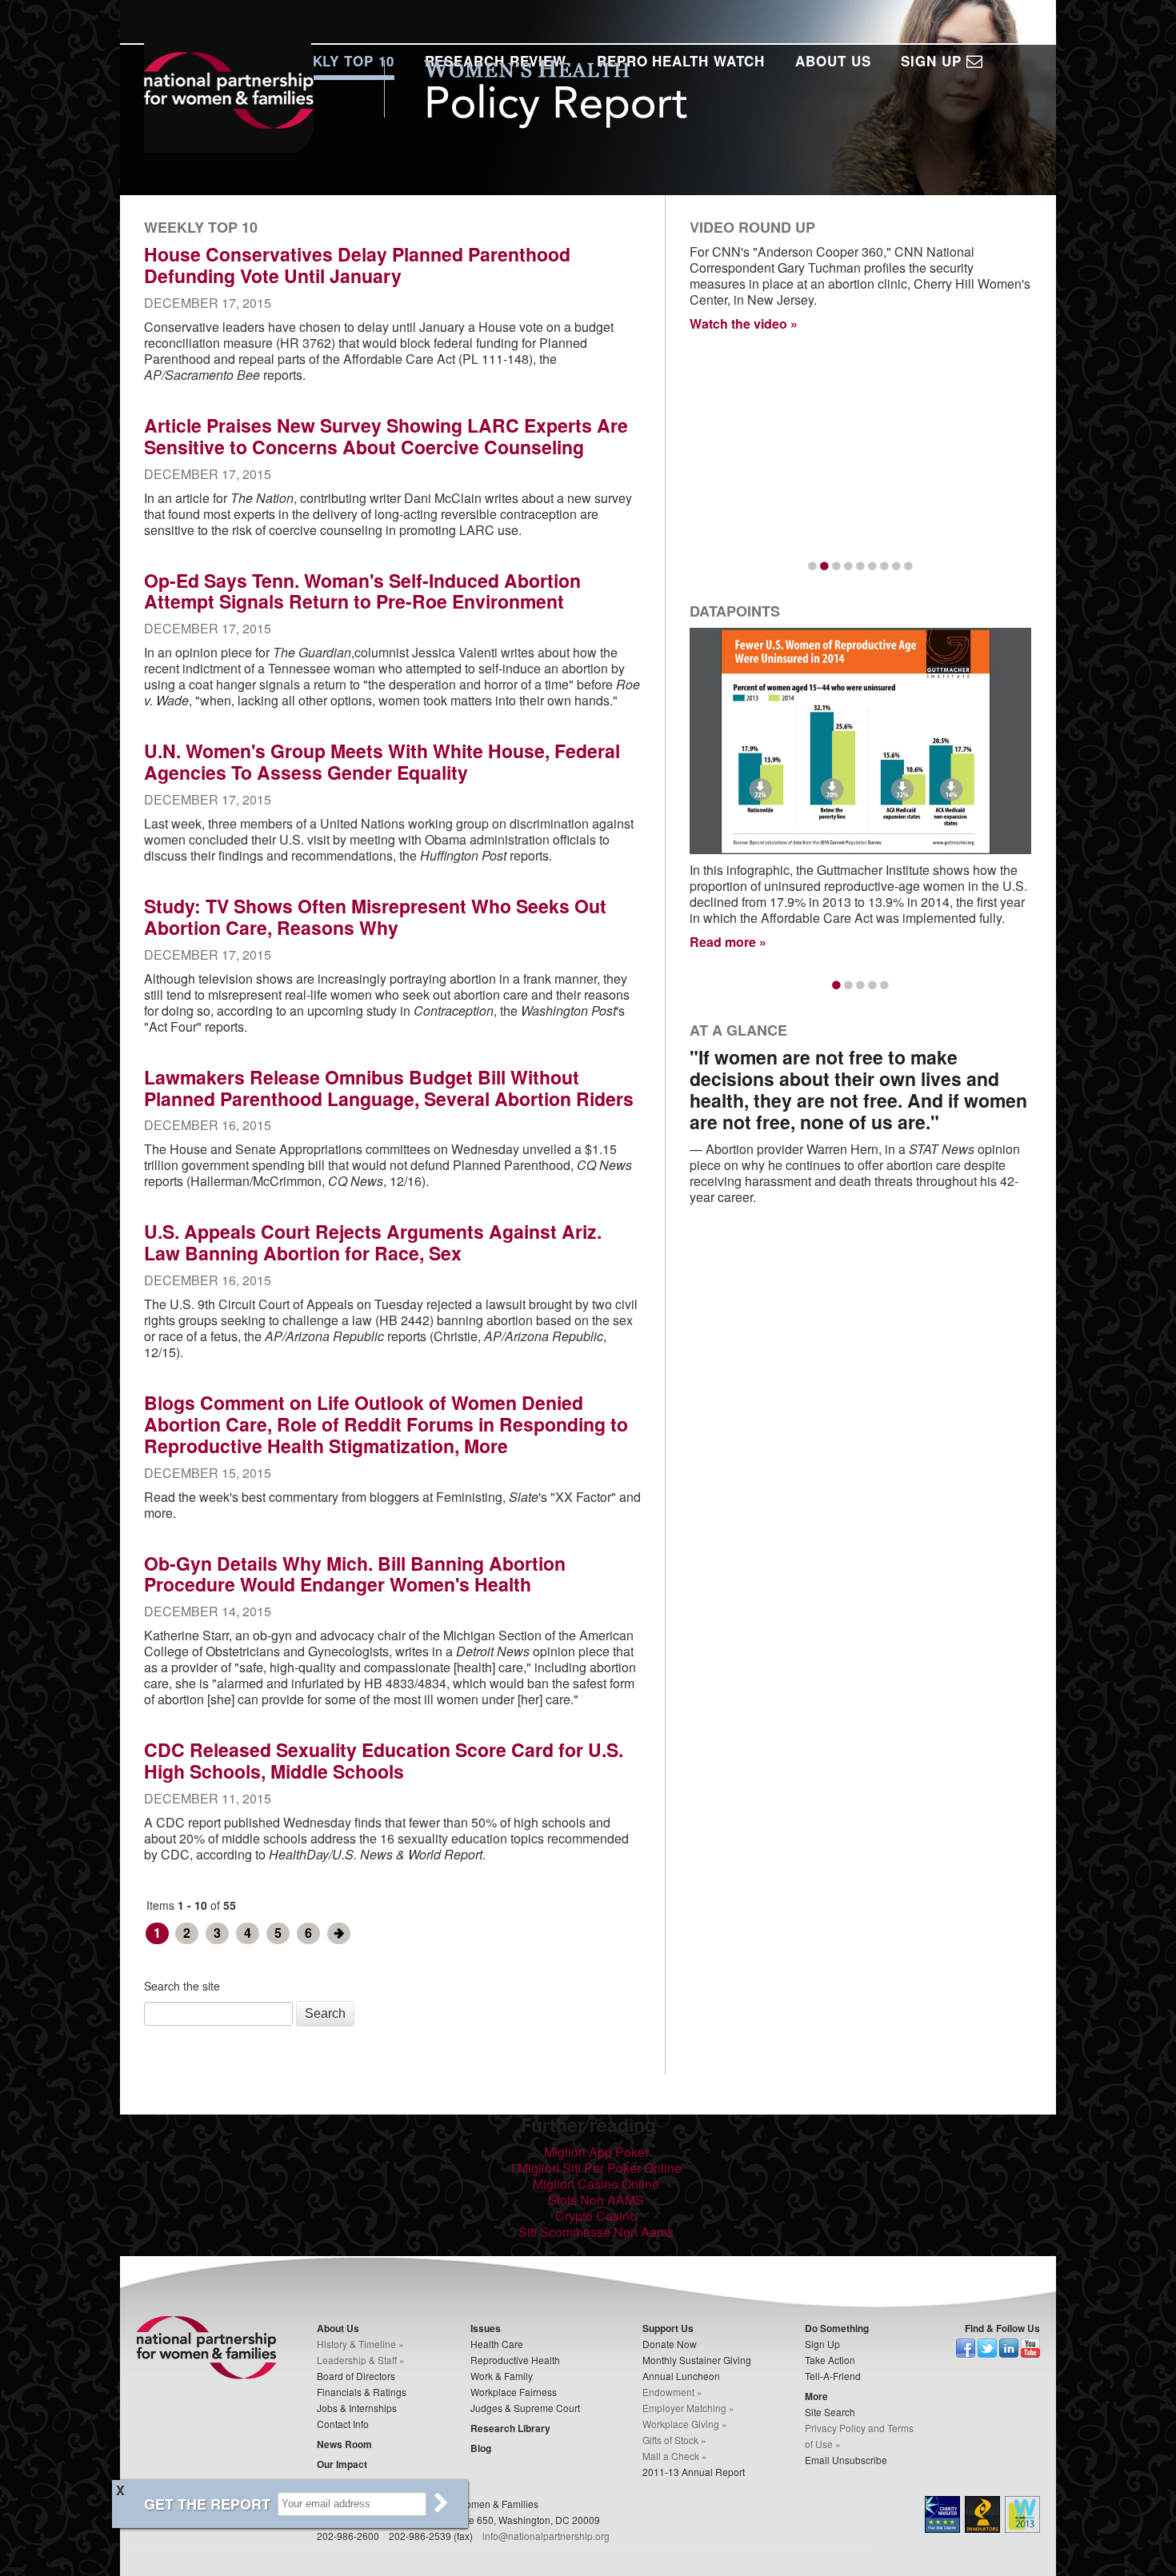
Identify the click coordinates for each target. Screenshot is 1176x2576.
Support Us (668, 2328)
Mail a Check (671, 2456)
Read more (723, 942)
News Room (344, 2444)
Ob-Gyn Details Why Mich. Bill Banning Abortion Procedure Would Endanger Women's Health (355, 1574)
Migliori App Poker (596, 2152)
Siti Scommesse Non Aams (596, 2232)
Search (325, 2013)
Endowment (668, 2392)
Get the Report (207, 2504)
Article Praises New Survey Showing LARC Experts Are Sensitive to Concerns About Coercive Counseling (386, 436)
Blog (481, 2448)
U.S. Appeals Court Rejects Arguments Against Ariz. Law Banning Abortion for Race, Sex (373, 1242)
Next (339, 1933)
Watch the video (738, 323)
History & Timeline (356, 2344)
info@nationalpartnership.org (546, 2536)
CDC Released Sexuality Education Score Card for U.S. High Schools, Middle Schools (384, 1760)
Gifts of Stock (670, 2440)
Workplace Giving (681, 2424)
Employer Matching (684, 2408)
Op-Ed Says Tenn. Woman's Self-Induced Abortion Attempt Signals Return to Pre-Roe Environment (362, 591)
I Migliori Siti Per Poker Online (596, 2168)
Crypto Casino (596, 2216)
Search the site (182, 1986)
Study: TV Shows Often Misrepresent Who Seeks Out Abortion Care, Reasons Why (375, 917)
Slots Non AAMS (596, 2200)
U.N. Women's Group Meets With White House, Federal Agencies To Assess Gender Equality (382, 761)
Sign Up (933, 61)
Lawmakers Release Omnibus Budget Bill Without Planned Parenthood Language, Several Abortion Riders (389, 1088)
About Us (833, 61)
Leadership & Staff (357, 2360)
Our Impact (342, 2464)
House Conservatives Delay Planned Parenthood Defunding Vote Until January (357, 265)
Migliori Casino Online (596, 2184)
